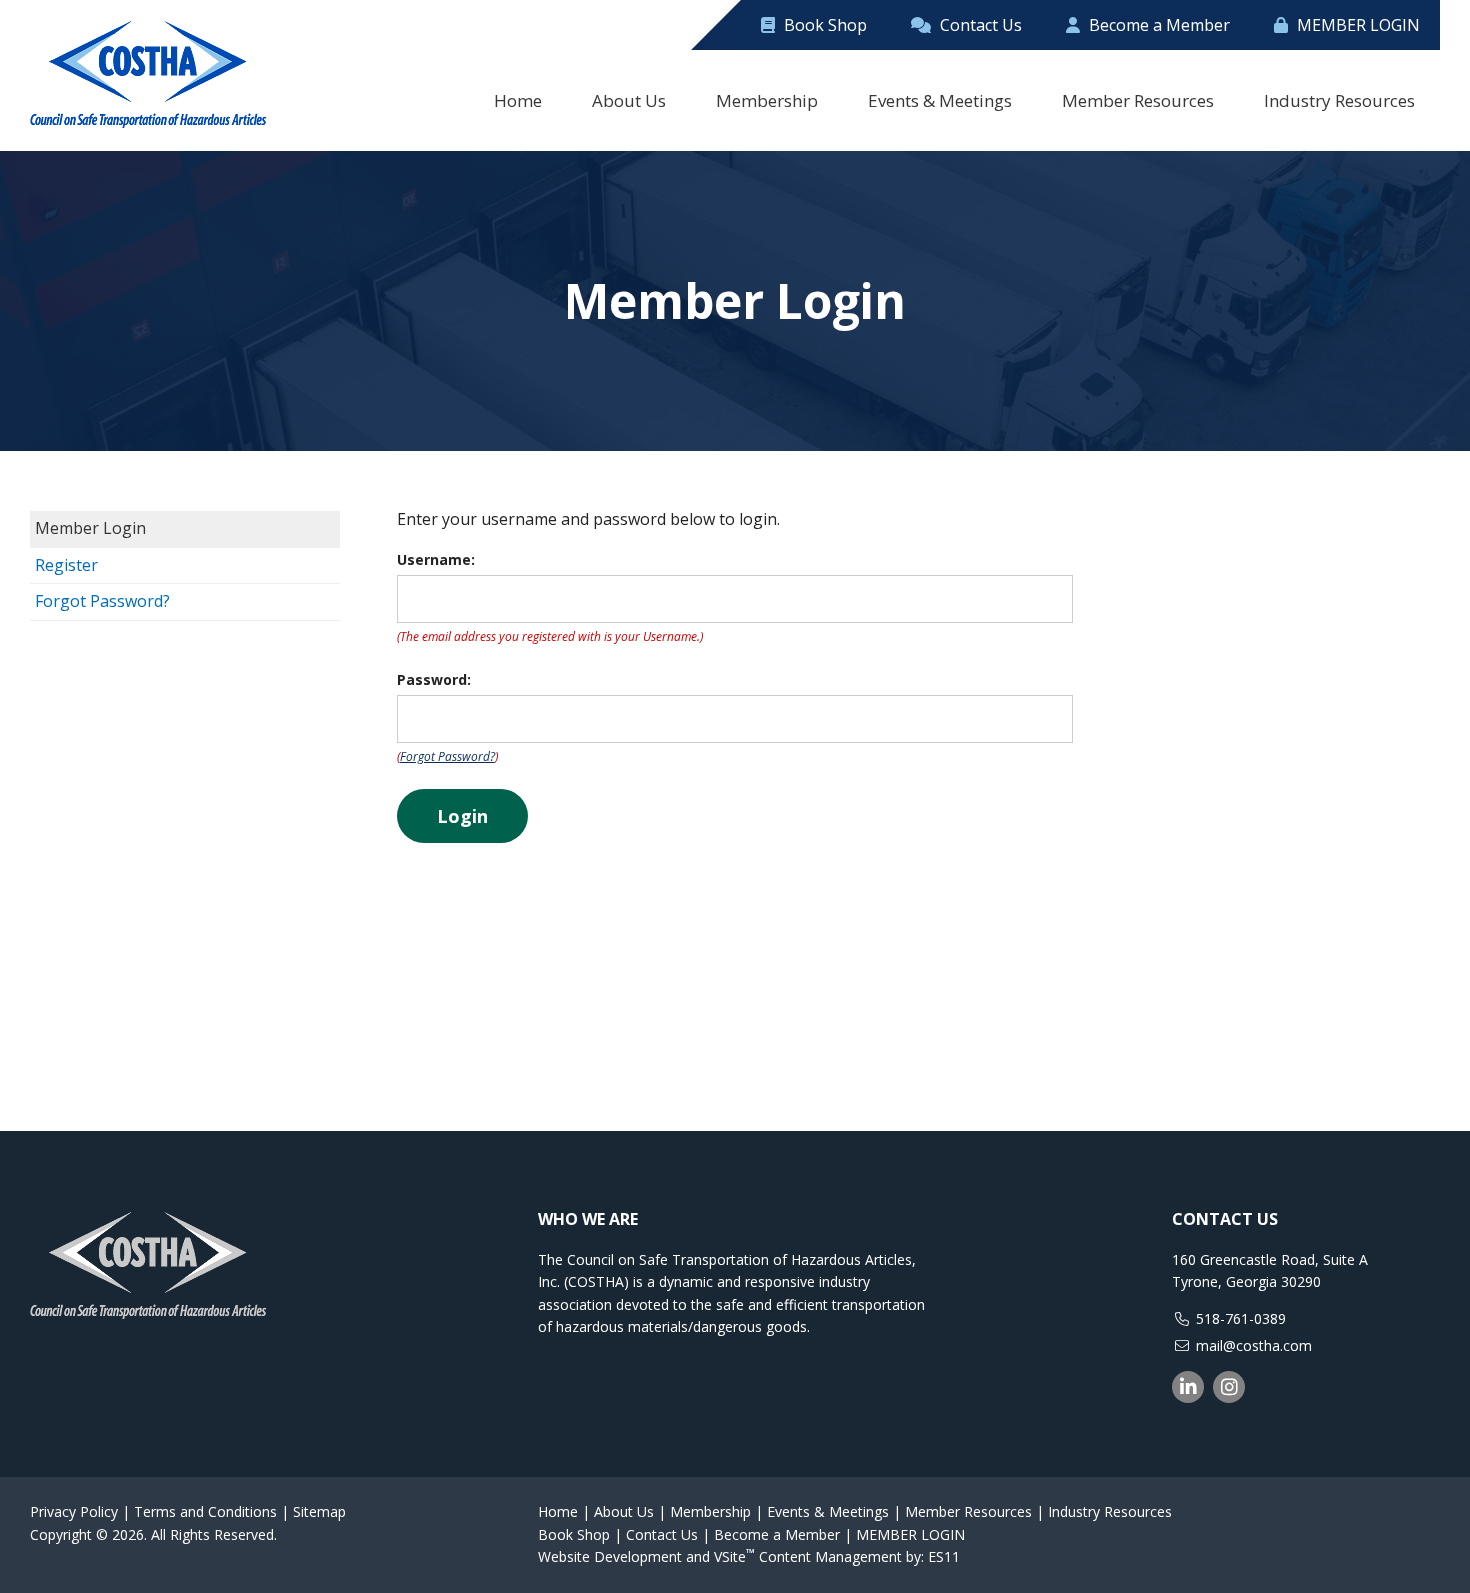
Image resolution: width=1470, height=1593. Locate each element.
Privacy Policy (74, 1511)
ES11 (944, 1556)
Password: (434, 679)
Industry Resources (1110, 1511)
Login (462, 816)
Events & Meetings (828, 1511)
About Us (624, 1511)
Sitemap (319, 1511)
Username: (436, 559)
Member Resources (968, 1511)
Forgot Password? (102, 601)
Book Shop (823, 25)
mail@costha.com (1254, 1345)
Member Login (90, 528)
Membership (710, 1511)
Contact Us (979, 25)
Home (558, 1511)
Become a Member (1157, 25)
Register (66, 565)
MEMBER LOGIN (1356, 25)
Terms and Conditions (205, 1511)
